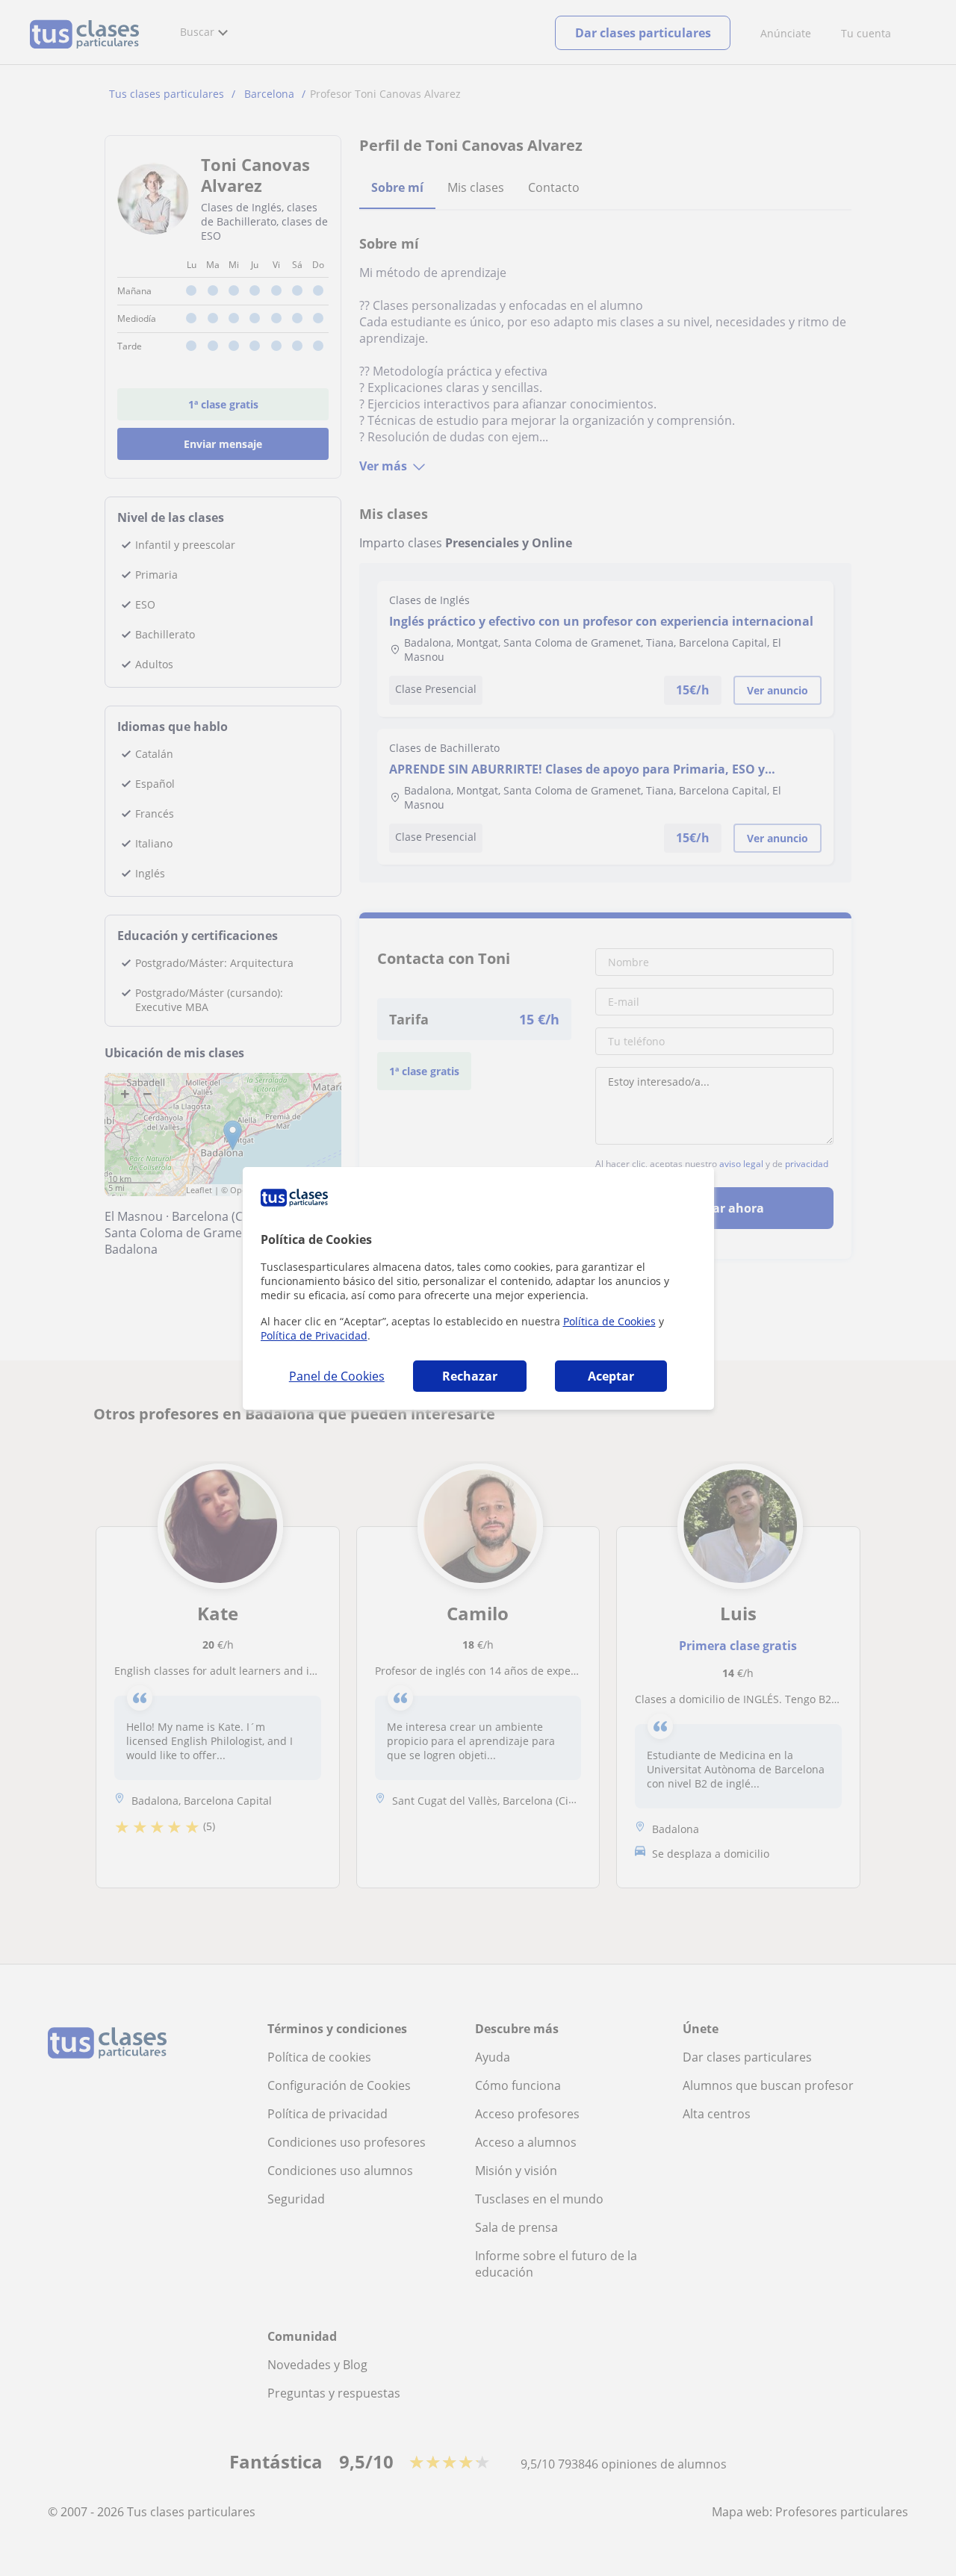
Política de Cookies (609, 1321)
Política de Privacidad (314, 1335)
